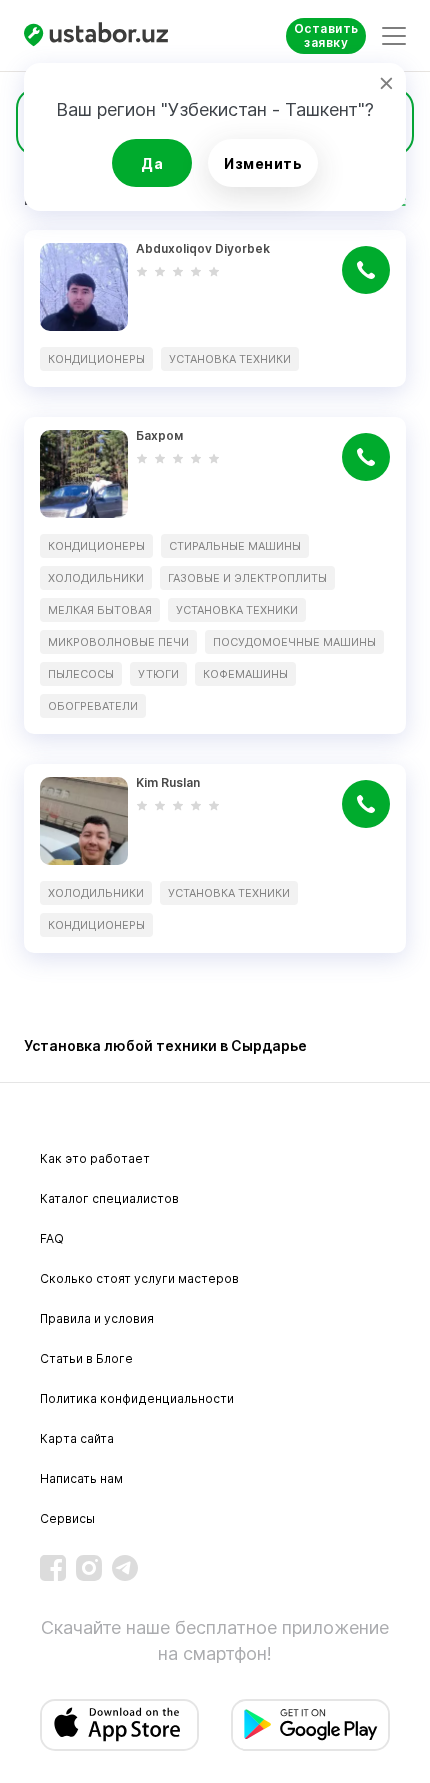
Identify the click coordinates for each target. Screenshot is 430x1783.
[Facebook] (53, 1568)
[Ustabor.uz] (104, 35)
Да (152, 163)
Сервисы (67, 1518)
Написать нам (81, 1478)
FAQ (52, 1238)
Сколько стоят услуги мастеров (139, 1278)
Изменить (263, 163)
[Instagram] (89, 1568)
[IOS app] (119, 1725)
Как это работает (95, 1158)
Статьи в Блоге (86, 1358)
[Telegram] (125, 1568)
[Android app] (310, 1725)
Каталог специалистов (109, 1198)
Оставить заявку (326, 35)
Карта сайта (77, 1438)
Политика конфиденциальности (137, 1398)
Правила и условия (97, 1318)
